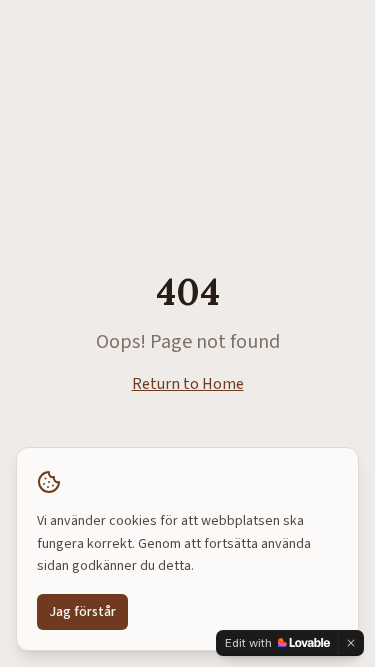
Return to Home (188, 384)
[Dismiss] (351, 643)
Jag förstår (82, 612)
